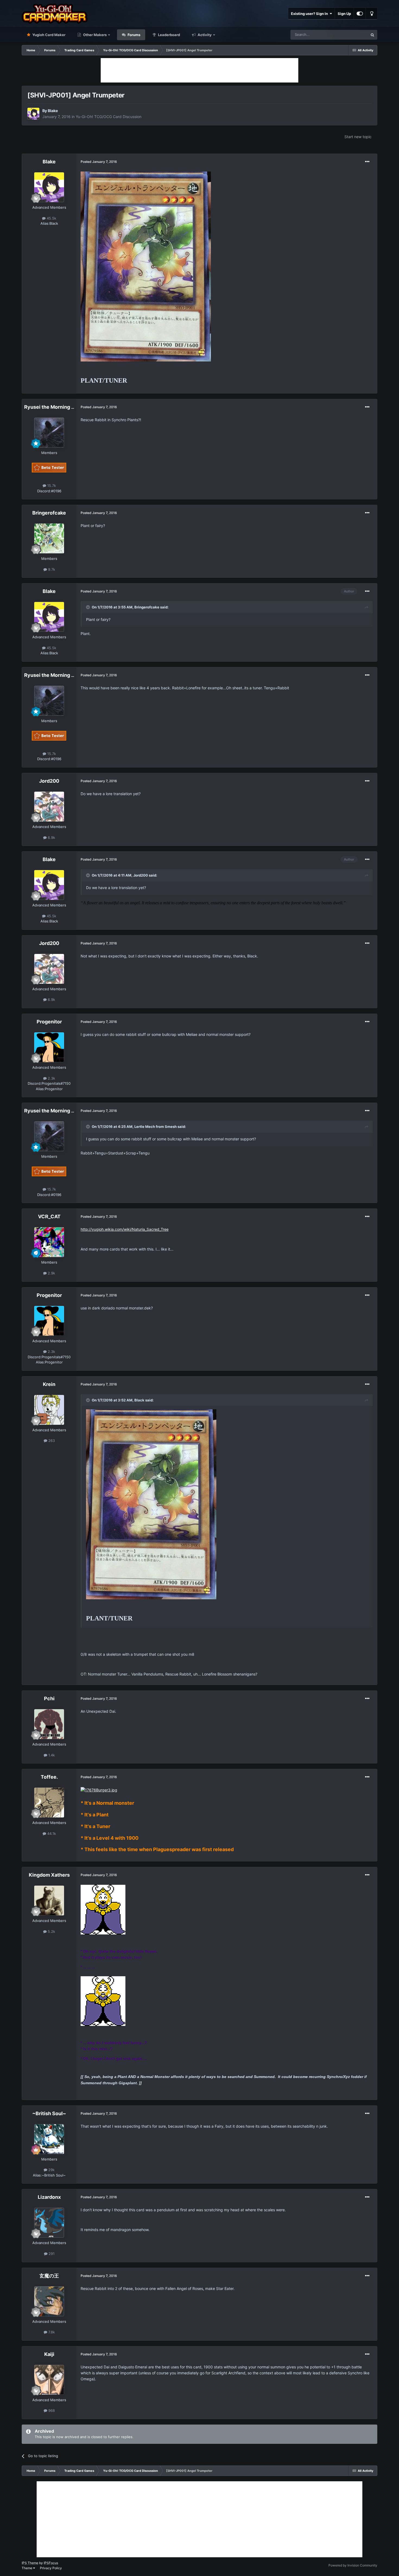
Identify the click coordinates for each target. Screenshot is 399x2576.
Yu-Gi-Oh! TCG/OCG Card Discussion (109, 117)
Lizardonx (49, 2197)
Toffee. (49, 1777)
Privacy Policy (51, 2568)
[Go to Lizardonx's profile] (49, 2223)
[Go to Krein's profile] (49, 1410)
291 (51, 2254)
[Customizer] (360, 14)
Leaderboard (169, 35)
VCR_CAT (49, 1216)
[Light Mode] (372, 14)
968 (51, 2410)
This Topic (352, 35)
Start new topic (358, 137)
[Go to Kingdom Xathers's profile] (49, 1901)
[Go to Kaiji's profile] (49, 2380)
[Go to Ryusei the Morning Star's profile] (49, 433)
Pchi (49, 1698)
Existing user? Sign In (310, 14)
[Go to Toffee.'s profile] (49, 1803)
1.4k (51, 1755)
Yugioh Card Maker (48, 35)
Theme (27, 2568)
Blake (53, 111)
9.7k (51, 569)
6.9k (51, 837)
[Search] (372, 35)
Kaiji (49, 2354)
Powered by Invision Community (353, 2565)
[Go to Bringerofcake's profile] (49, 538)
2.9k (51, 1273)
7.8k (51, 2332)
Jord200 (49, 781)
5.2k (51, 1931)
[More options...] (367, 162)
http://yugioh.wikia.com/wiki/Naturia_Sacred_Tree (125, 1229)
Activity (204, 35)
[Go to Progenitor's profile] (49, 1047)
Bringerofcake (49, 513)
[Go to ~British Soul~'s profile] (49, 2139)
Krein (49, 1384)
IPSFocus (51, 2563)
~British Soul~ (49, 2113)
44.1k (51, 1833)
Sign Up (344, 14)
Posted (99, 162)
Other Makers (94, 35)
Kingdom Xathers (49, 1875)
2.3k (51, 1078)
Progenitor (49, 1022)
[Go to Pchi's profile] (49, 1724)
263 (51, 1441)
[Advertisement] (199, 70)
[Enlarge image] (146, 266)
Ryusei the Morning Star (53, 407)
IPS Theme (30, 2563)
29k (51, 2170)
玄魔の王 (49, 2276)
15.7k (51, 486)
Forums (134, 35)
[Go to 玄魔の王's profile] (49, 2301)
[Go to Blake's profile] (33, 114)
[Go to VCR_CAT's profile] (49, 1242)
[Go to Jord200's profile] (49, 807)
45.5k (51, 218)
